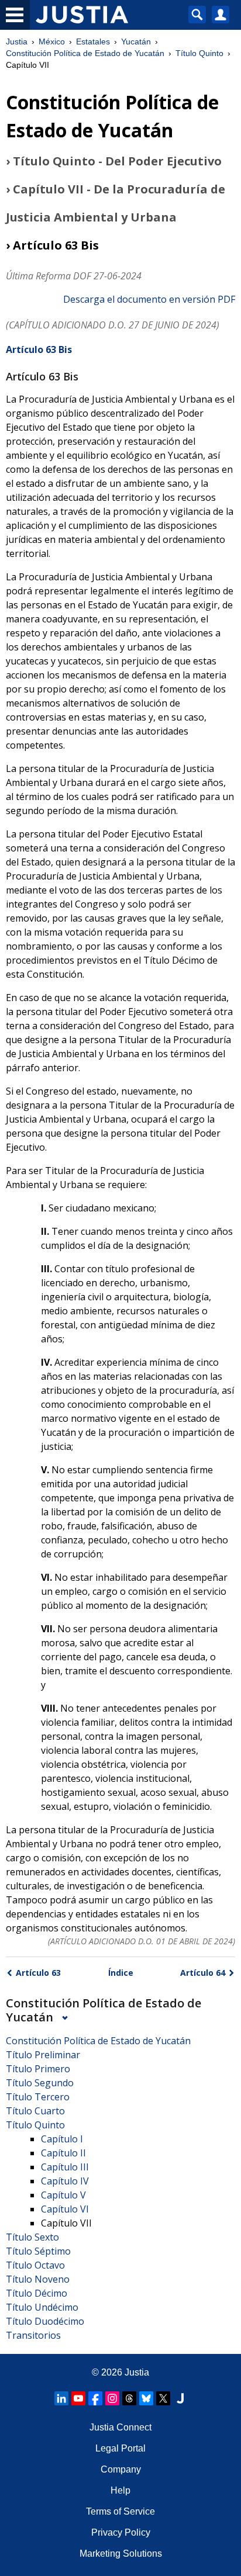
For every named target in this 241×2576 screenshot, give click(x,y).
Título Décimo (37, 2293)
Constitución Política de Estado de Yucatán (85, 53)
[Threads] (129, 2398)
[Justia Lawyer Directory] (180, 2398)
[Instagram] (112, 2398)
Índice (121, 1973)
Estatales (93, 41)
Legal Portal (120, 2448)
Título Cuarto (35, 2111)
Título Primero (38, 2069)
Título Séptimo (38, 2251)
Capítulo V (63, 2195)
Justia (17, 41)
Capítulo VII (66, 2223)
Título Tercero (38, 2097)
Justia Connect (120, 2427)
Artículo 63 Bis (39, 349)
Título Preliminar (43, 2055)
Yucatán (136, 41)
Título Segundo (40, 2083)
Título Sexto (32, 2237)
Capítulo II (63, 2153)
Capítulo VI (65, 2209)
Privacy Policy (121, 2532)
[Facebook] (95, 2398)
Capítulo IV (65, 2181)
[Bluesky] (146, 2398)
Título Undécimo (42, 2307)
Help (120, 2490)
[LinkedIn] (61, 2398)
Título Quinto (199, 53)
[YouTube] (78, 2398)
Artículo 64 (203, 1973)
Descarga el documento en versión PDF (149, 299)
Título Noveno (38, 2279)
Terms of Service (120, 2511)
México (52, 41)
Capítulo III (65, 2167)
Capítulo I (62, 2139)
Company (121, 2469)
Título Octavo (35, 2265)
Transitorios (33, 2335)
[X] (163, 2398)
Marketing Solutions (121, 2554)
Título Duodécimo (45, 2321)
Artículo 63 (38, 1973)
